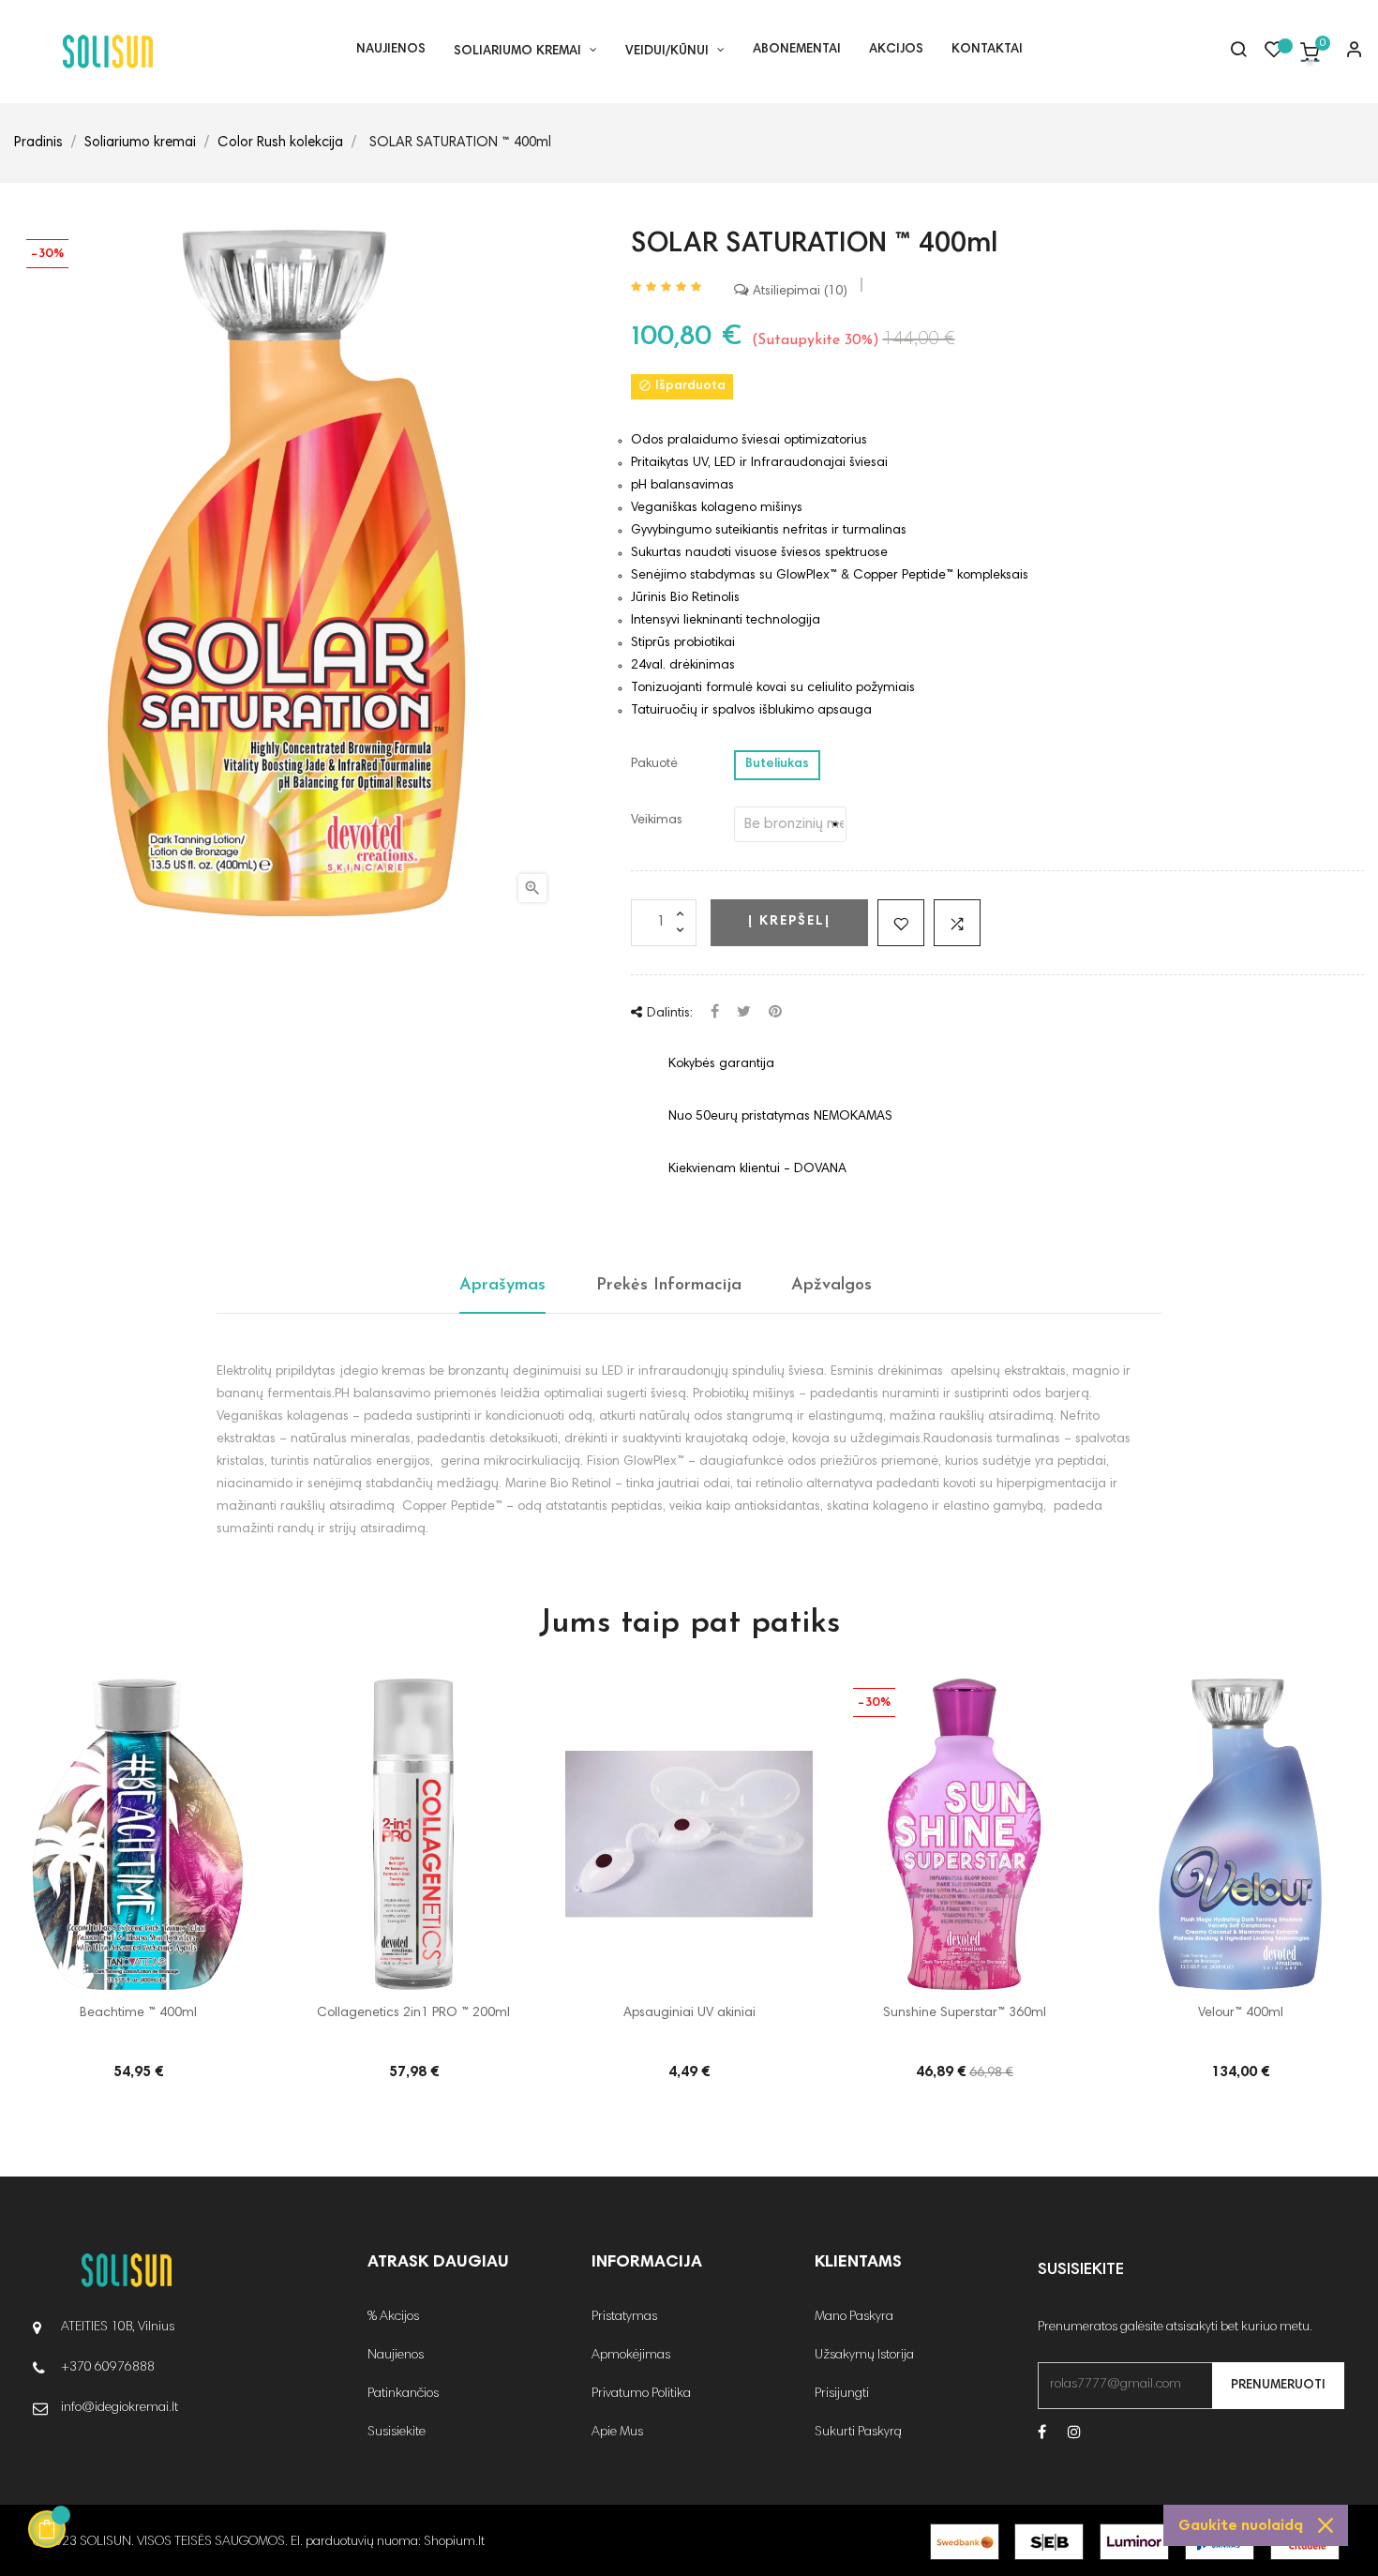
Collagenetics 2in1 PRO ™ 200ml (413, 2013)
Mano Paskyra (854, 2317)
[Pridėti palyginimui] (957, 923)
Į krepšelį (789, 922)
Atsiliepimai (796, 292)
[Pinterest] (775, 1013)
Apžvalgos (831, 1286)
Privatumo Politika (641, 2394)
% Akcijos (393, 2317)
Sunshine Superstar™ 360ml (965, 2013)
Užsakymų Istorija (864, 2356)
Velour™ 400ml (1241, 2013)
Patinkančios (403, 2394)
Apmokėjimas (631, 2356)
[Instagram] (1074, 2433)
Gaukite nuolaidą (1241, 2525)
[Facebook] (1042, 2433)
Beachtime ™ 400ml (138, 2013)
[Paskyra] (1346, 52)
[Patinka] (1274, 54)
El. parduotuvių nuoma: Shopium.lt (388, 2542)
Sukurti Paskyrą (858, 2433)
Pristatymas (624, 2317)
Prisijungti (842, 2394)
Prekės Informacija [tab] (669, 1286)
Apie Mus (617, 2433)
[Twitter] (744, 1013)
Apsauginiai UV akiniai (689, 2013)
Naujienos (396, 2356)
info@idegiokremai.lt (120, 2408)
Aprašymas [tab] (502, 1286)
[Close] (1326, 2525)
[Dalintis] (715, 1013)
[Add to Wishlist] (901, 923)
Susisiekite (397, 2433)
